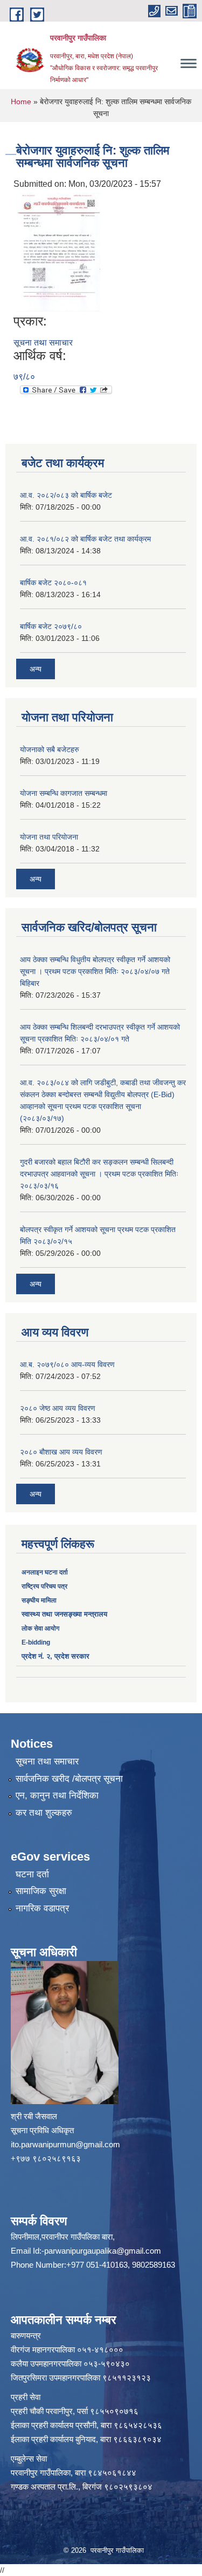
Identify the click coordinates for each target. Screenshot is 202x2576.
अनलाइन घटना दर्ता (46, 1572)
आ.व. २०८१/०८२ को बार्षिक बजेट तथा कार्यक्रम (85, 539)
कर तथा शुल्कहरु (44, 1813)
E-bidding (36, 1642)
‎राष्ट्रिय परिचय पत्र (44, 1586)
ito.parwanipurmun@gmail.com (65, 2144)
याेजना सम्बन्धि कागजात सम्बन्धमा (64, 793)
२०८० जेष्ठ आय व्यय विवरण (58, 1408)
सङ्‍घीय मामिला (39, 1600)
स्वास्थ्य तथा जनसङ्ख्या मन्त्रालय (64, 1614)
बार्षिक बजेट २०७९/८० (51, 626)
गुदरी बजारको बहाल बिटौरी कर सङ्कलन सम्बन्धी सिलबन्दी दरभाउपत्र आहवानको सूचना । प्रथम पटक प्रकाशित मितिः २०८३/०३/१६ (99, 1174)
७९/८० (24, 377)
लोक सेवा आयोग (40, 1628)
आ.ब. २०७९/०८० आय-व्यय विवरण (67, 1364)
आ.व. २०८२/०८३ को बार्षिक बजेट (66, 495)
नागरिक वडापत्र (42, 1908)
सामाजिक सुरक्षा (41, 1891)
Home (21, 102)
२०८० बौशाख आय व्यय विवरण (61, 1452)
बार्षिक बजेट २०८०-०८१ (53, 583)
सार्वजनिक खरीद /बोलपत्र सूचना (69, 1779)
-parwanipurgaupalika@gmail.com (101, 2251)
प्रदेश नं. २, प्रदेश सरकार (55, 1656)
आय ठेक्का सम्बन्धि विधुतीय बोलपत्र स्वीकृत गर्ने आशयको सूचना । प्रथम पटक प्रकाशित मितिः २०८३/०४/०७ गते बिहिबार (95, 971)
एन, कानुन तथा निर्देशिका (57, 1796)
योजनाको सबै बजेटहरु (50, 749)
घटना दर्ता (32, 1874)
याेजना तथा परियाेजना (49, 837)
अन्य (36, 669)
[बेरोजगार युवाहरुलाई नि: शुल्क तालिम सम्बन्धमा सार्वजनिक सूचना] (58, 252)
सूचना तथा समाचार (43, 343)
